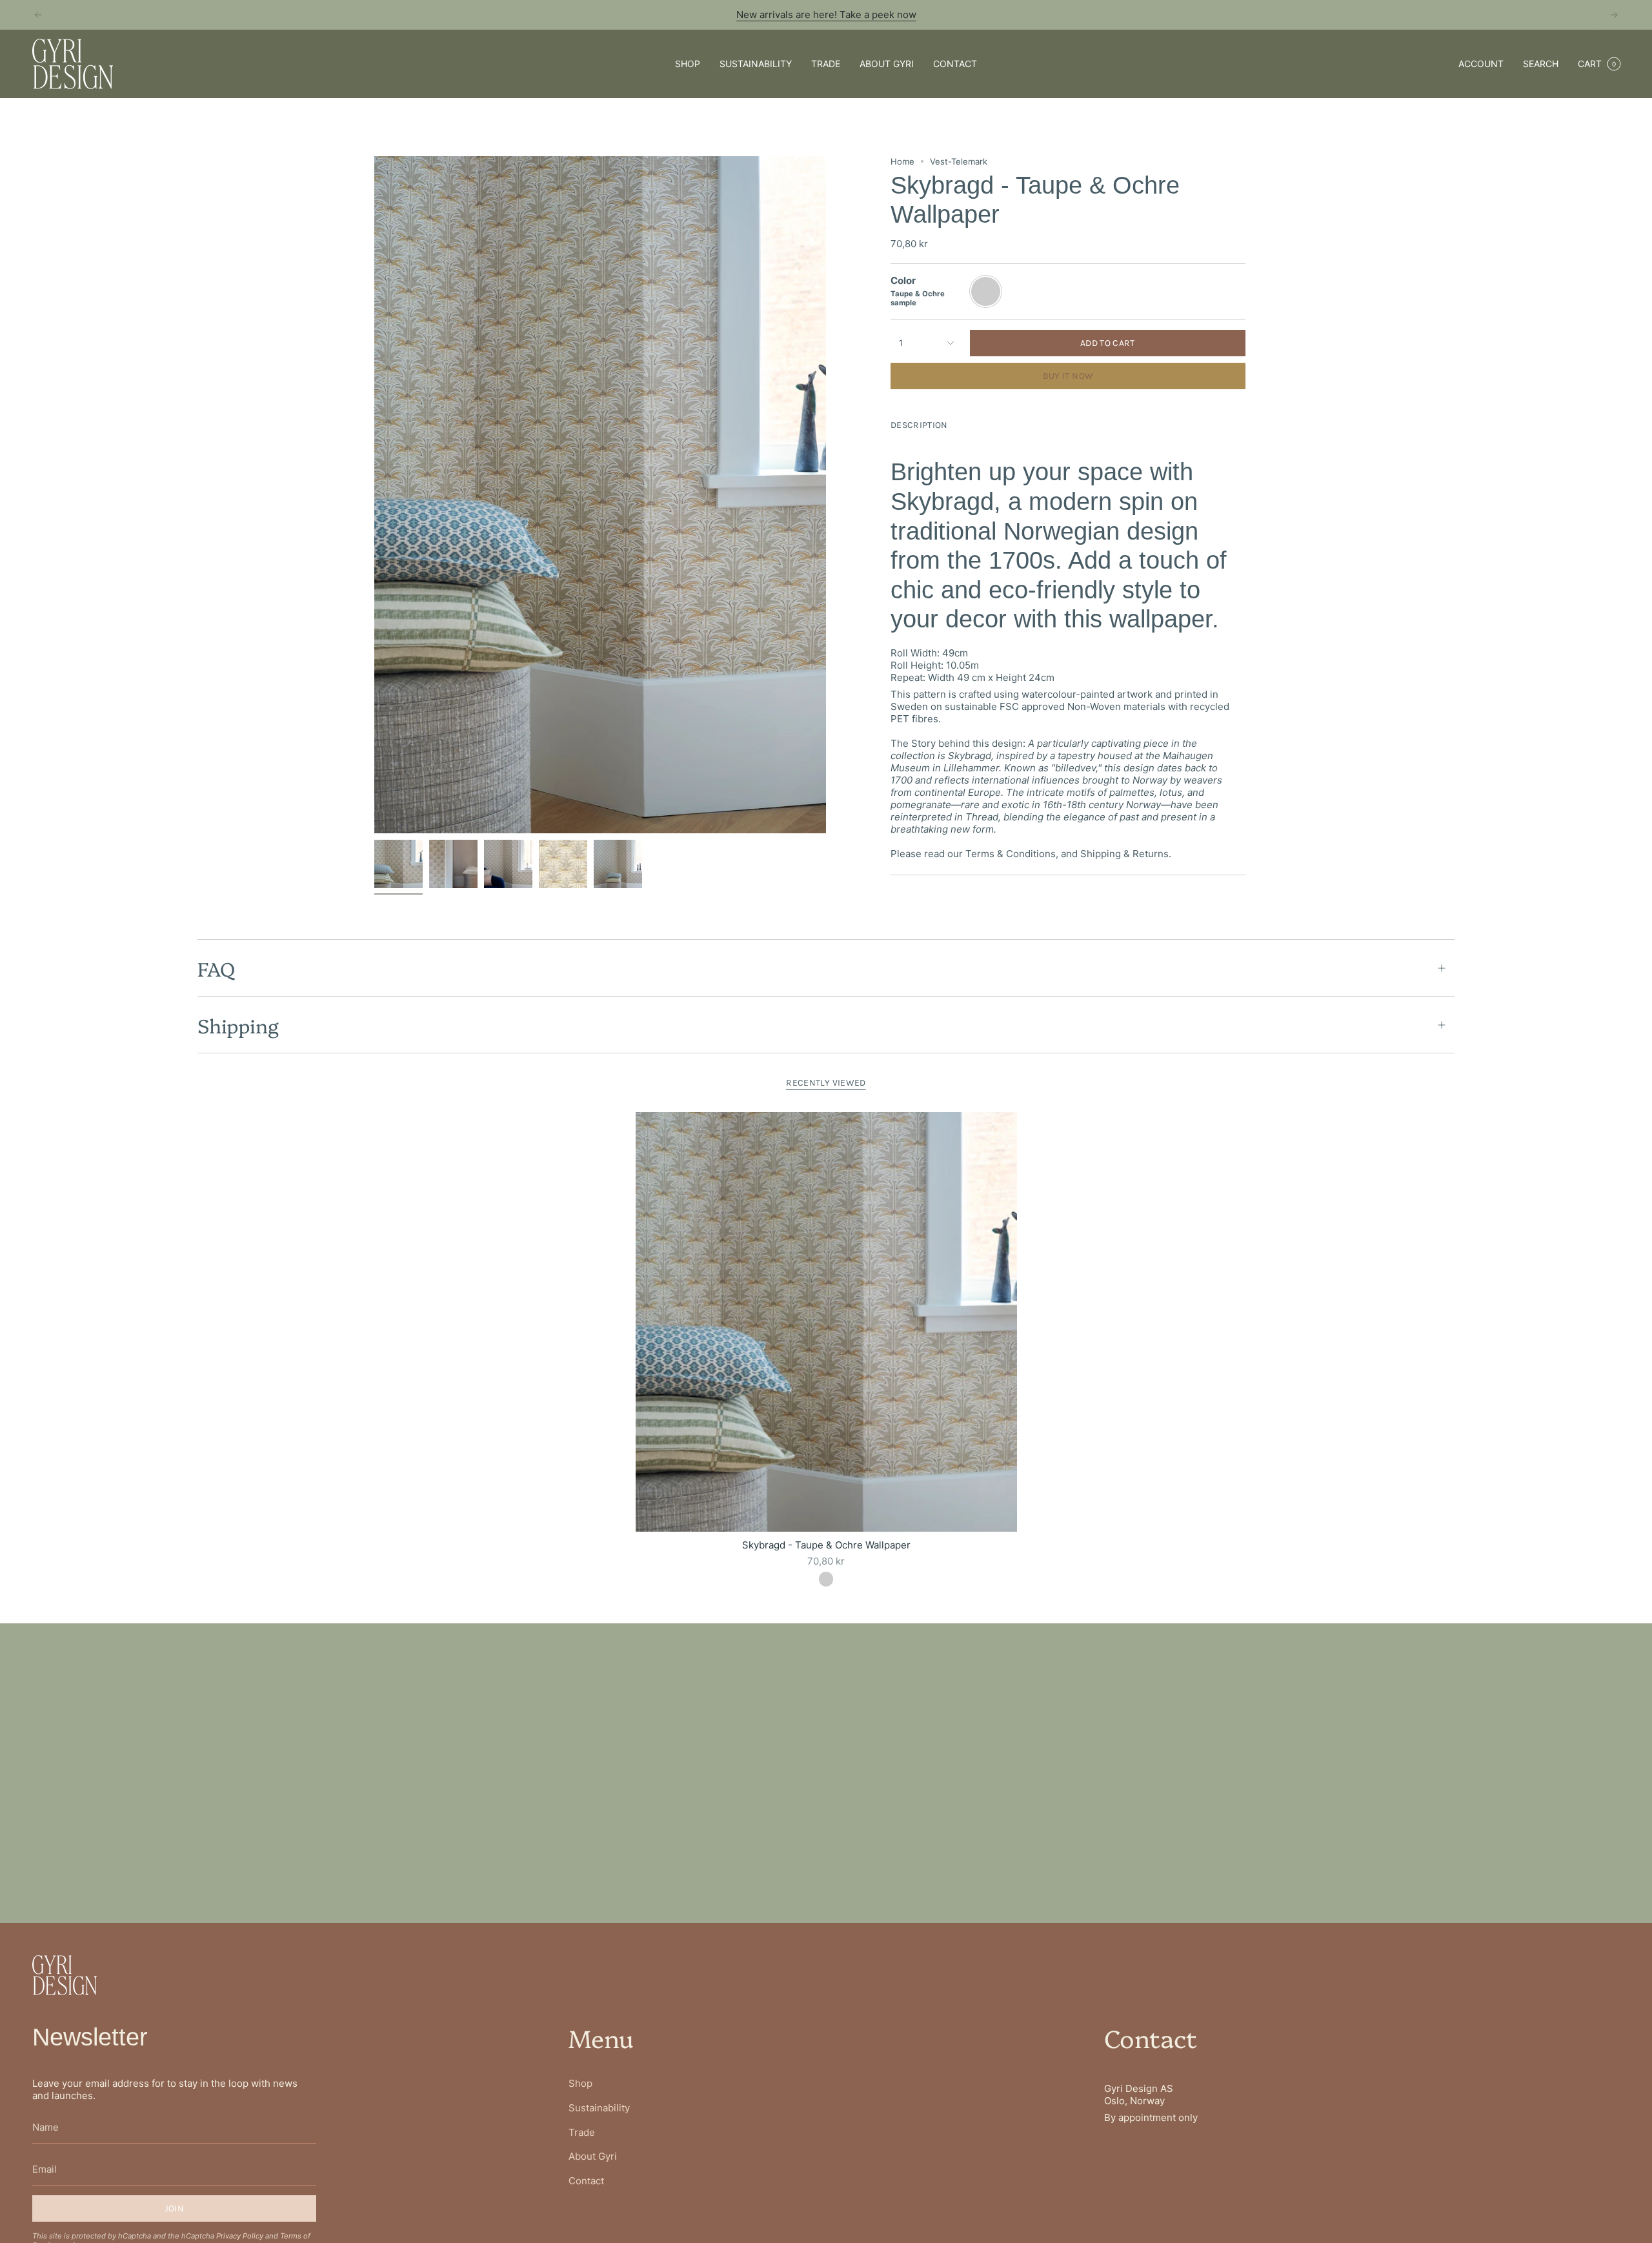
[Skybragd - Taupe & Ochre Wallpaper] (826, 1322)
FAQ (216, 968)
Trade (582, 2132)
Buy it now (1068, 376)
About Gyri (593, 2156)
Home (902, 161)
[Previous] (38, 15)
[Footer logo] (65, 1975)
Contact (586, 2181)
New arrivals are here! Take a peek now (826, 15)
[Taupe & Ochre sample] (826, 1579)
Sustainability (599, 2108)
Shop (580, 2083)
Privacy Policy (240, 2236)
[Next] (1614, 15)
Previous (374, 495)
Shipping (238, 1025)
